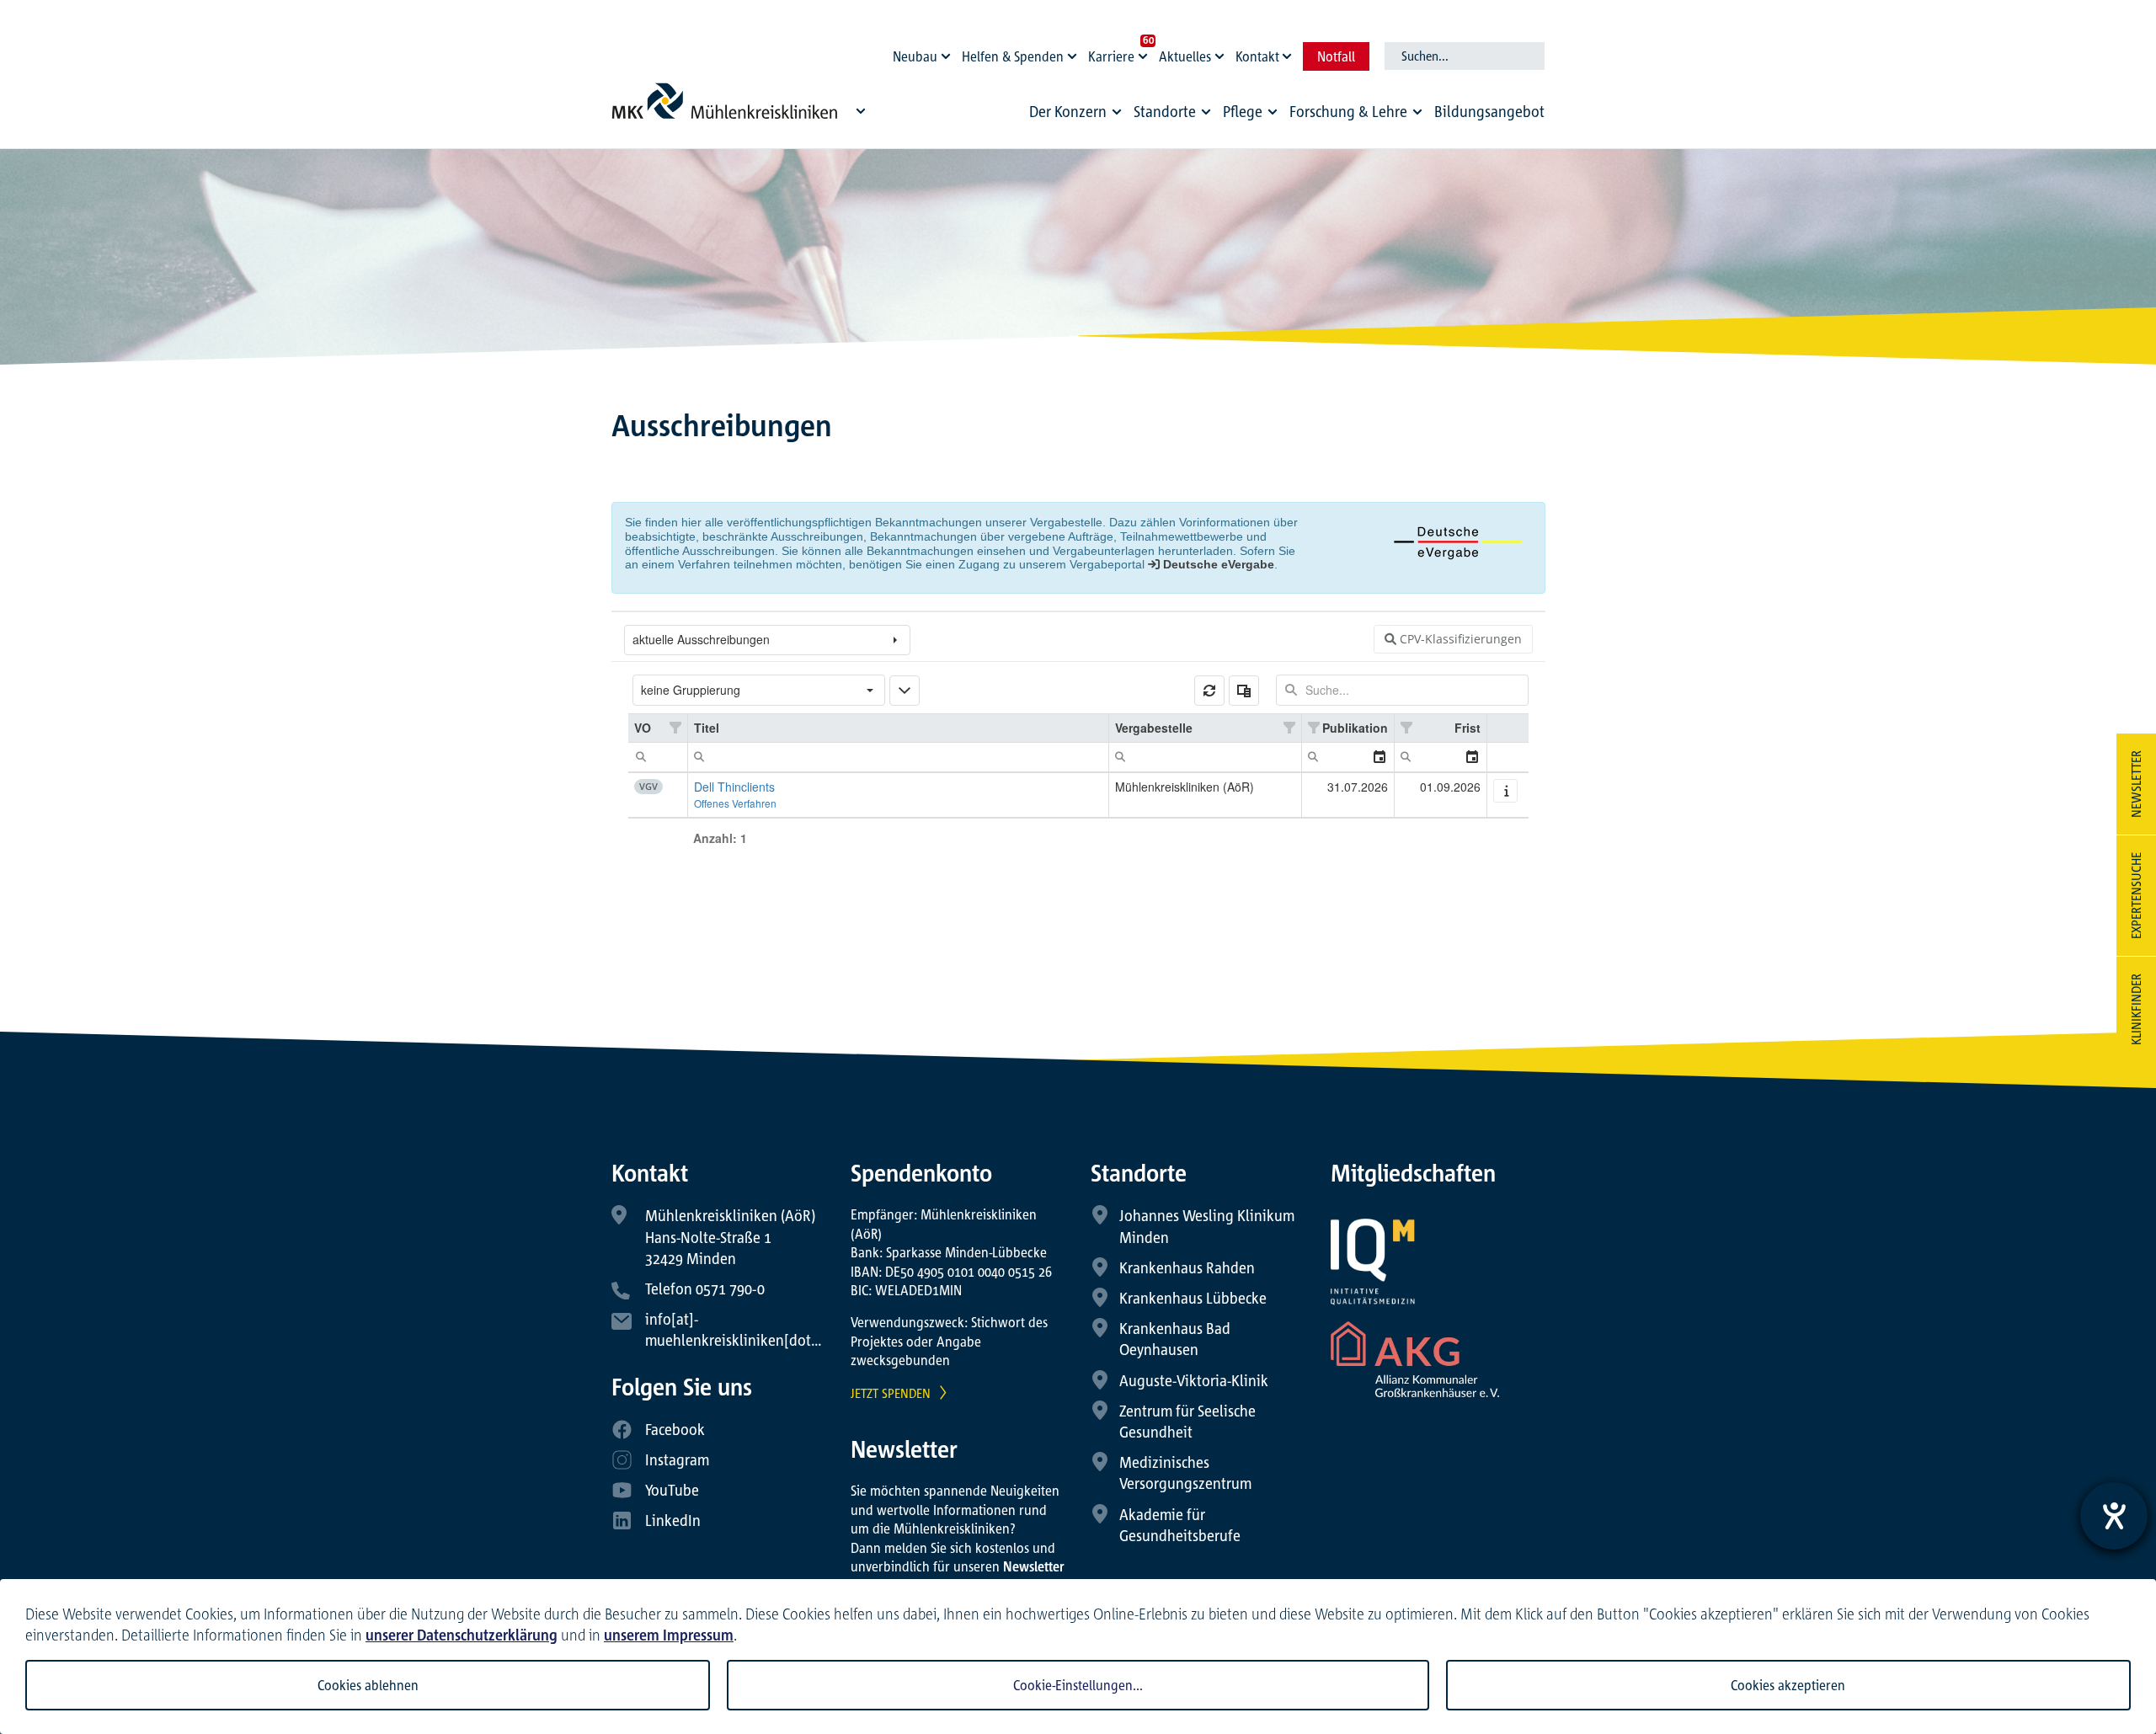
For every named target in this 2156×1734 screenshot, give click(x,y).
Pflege (1243, 111)
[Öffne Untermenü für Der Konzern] (1117, 112)
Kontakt (1257, 56)
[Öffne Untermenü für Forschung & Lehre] (1417, 112)
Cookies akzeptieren (1788, 1685)
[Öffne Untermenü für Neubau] (948, 52)
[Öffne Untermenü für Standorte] (1206, 112)
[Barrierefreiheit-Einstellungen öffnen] (2114, 1516)
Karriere (1111, 56)
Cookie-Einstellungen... (1078, 1685)
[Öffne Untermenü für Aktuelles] (1222, 52)
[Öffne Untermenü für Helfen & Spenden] (1075, 52)
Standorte (1165, 111)
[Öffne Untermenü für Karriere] (1145, 52)
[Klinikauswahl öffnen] (861, 110)
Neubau (915, 56)
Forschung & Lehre (1348, 111)
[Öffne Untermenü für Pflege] (1273, 112)
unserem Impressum (669, 1635)
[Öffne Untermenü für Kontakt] (1289, 52)
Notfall (1336, 56)
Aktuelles (1185, 56)
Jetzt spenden (891, 1393)
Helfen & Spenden (1013, 56)
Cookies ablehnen (368, 1685)
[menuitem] (1078, 116)
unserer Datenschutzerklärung (462, 1635)
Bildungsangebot (1489, 111)
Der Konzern (1068, 111)
